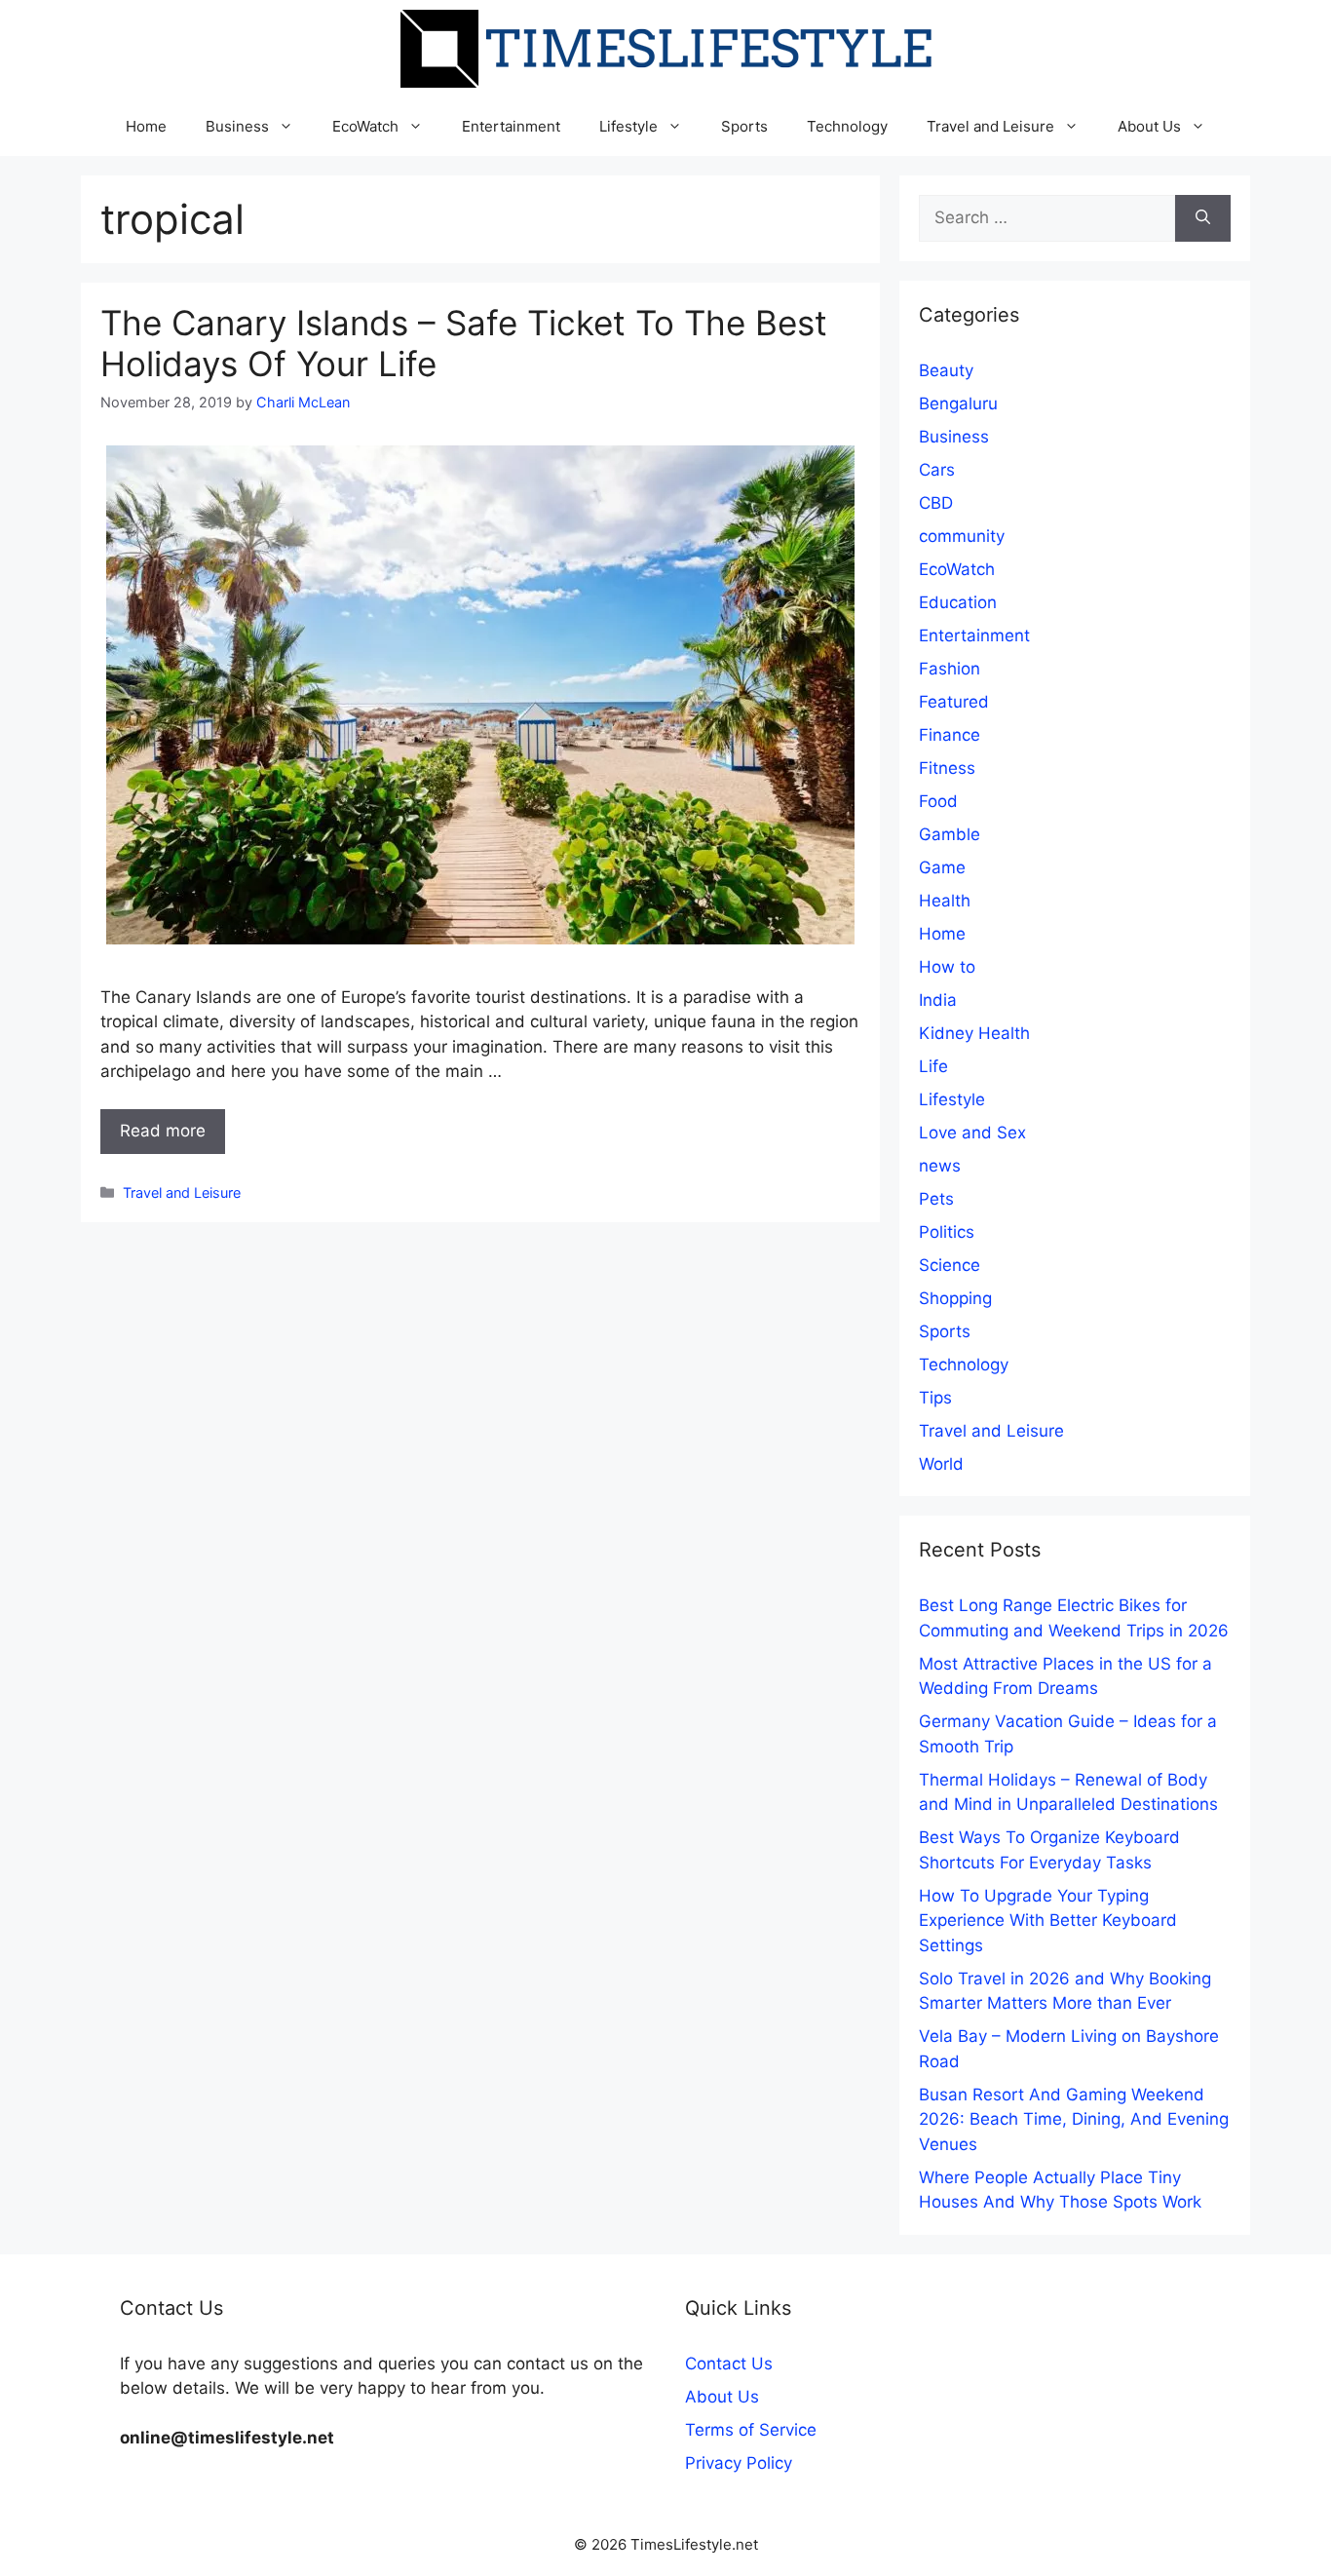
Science (950, 1265)
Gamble (950, 834)
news (940, 1166)
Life (933, 1066)
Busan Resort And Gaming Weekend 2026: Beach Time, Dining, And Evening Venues (1074, 2119)
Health (945, 901)
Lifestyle (628, 126)
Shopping (955, 1298)
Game (942, 867)
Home (146, 126)
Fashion (950, 669)
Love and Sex (972, 1133)
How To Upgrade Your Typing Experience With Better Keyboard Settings (1048, 1921)
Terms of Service (751, 2430)
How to (947, 967)
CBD (936, 503)
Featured (954, 702)
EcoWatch (365, 126)
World (941, 1464)
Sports (744, 126)
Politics (947, 1232)
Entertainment (511, 126)
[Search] (1203, 218)
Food (938, 801)
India (938, 1000)
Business (237, 126)
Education (958, 602)
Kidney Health (974, 1033)
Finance (950, 735)
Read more (163, 1131)
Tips (935, 1398)
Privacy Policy (739, 2463)
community (962, 536)
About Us (1149, 126)
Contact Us (729, 2364)
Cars (937, 470)
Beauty (946, 370)
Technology (847, 126)
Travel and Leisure (990, 126)
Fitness (947, 768)
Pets (936, 1199)
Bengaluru (958, 404)
